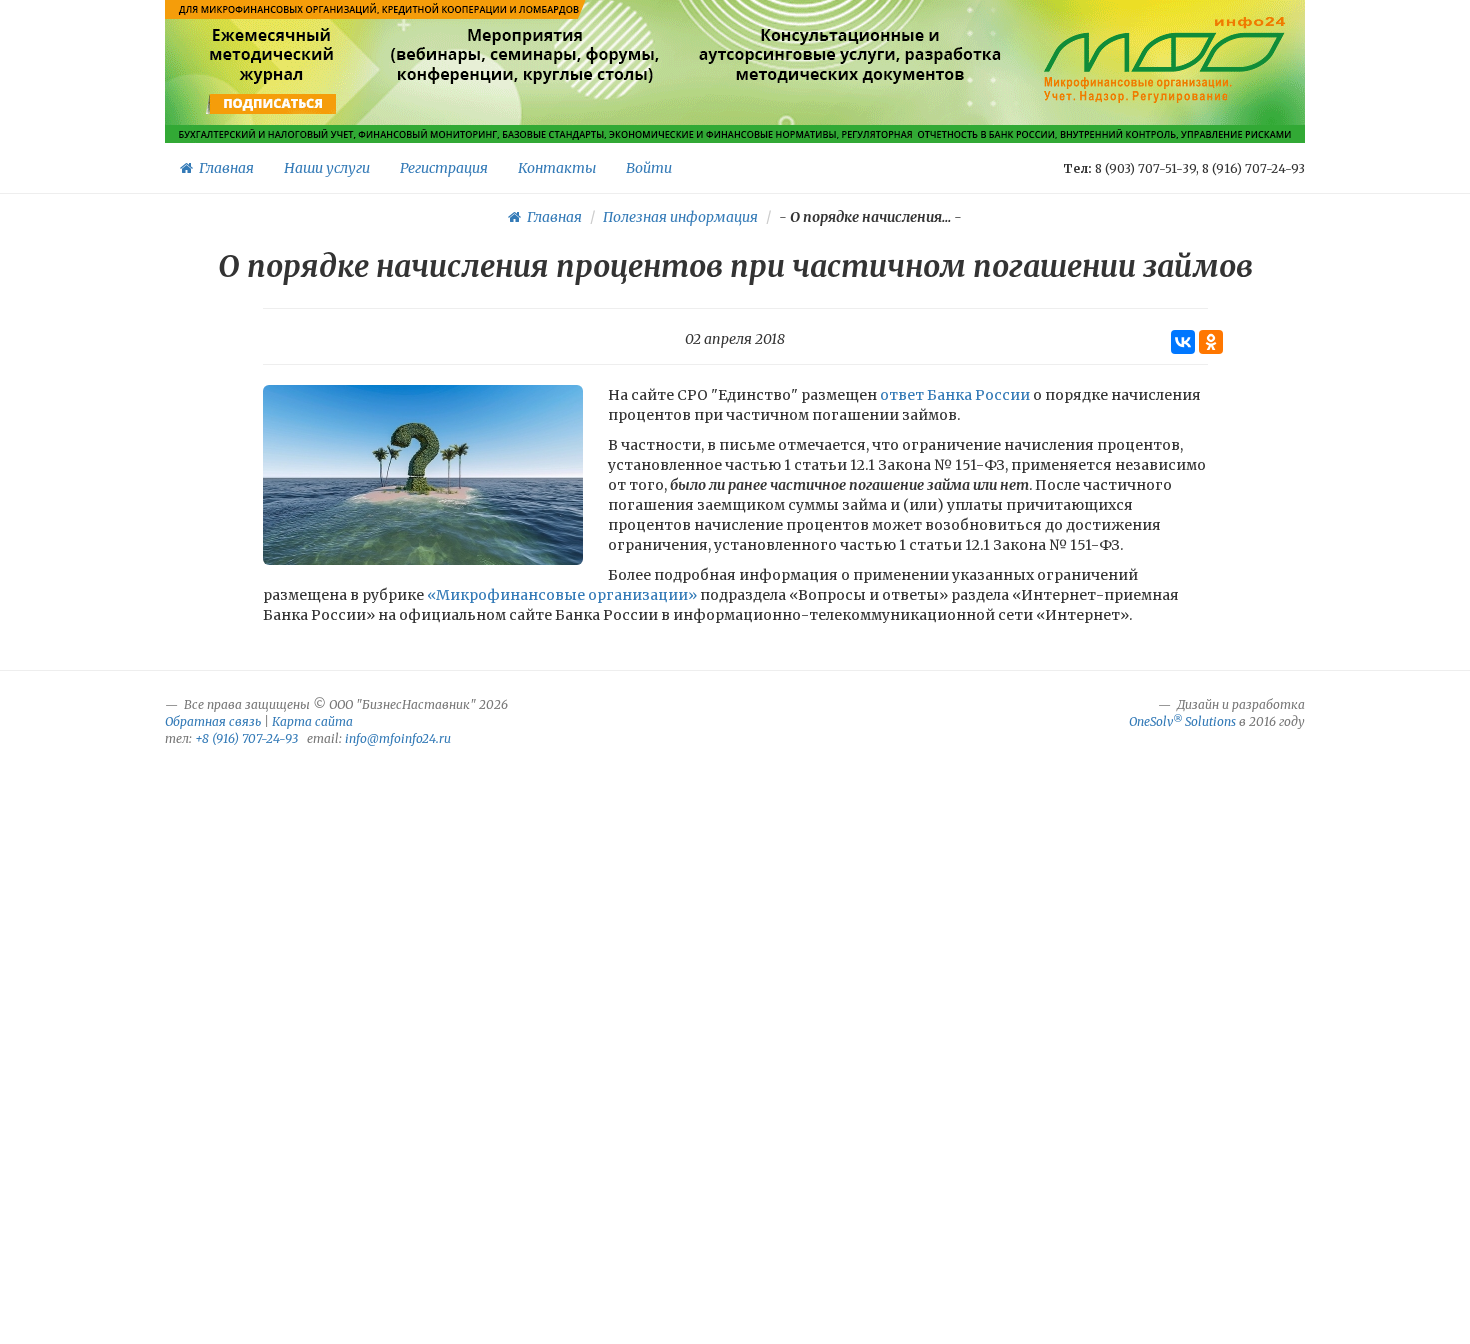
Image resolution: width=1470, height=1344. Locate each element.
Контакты (557, 168)
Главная (223, 168)
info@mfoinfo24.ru (398, 738)
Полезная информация (680, 217)
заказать (850, 104)
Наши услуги (327, 168)
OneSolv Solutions (1182, 721)
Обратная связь (213, 721)
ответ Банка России (955, 395)
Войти (649, 168)
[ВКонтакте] (1183, 342)
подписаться (273, 104)
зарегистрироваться (522, 104)
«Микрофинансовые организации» (562, 595)
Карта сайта (312, 721)
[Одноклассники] (1211, 342)
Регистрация (444, 168)
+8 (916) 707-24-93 (246, 738)
